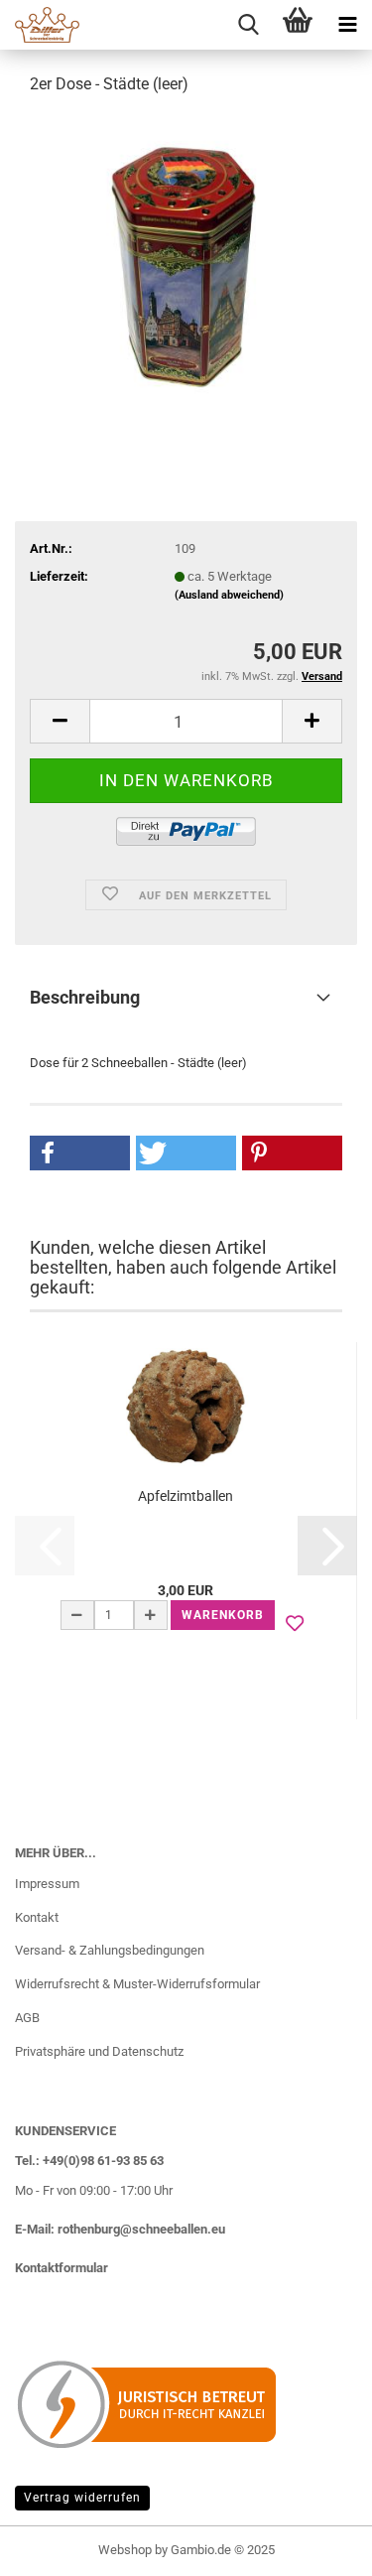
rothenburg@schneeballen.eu (141, 2229)
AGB (27, 2018)
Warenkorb (223, 1615)
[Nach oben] (317, 2546)
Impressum (47, 1884)
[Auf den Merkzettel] (295, 1624)
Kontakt (37, 1917)
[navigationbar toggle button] (347, 25)
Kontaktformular (62, 2268)
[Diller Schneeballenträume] (40, 25)
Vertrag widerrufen (82, 2498)
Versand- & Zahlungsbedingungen (110, 1950)
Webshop (125, 2550)
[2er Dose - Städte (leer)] (186, 262)
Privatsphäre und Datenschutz (99, 2051)
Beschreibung (85, 997)
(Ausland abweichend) (229, 595)
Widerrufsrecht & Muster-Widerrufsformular (137, 1984)
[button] (60, 721)
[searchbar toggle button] (248, 25)
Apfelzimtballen (186, 1496)
